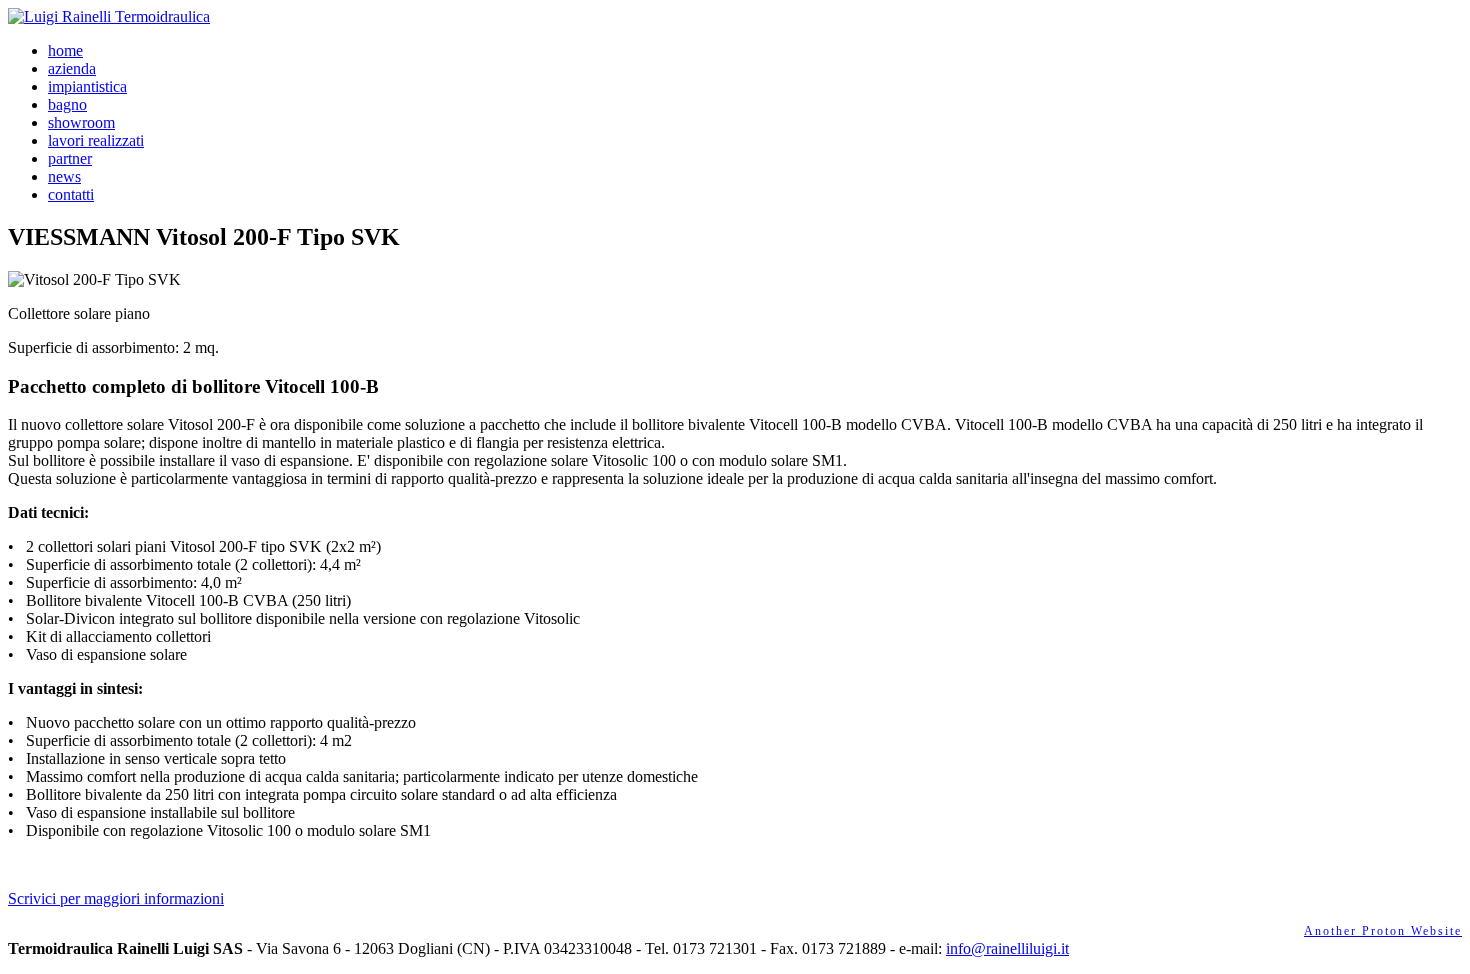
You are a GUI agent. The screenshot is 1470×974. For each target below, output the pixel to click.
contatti (71, 194)
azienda (72, 68)
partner (70, 158)
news (64, 176)
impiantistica (87, 86)
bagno (67, 104)
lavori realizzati (96, 140)
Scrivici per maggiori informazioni (116, 898)
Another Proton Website (1383, 931)
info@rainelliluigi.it (1007, 948)
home (65, 50)
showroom (81, 122)
